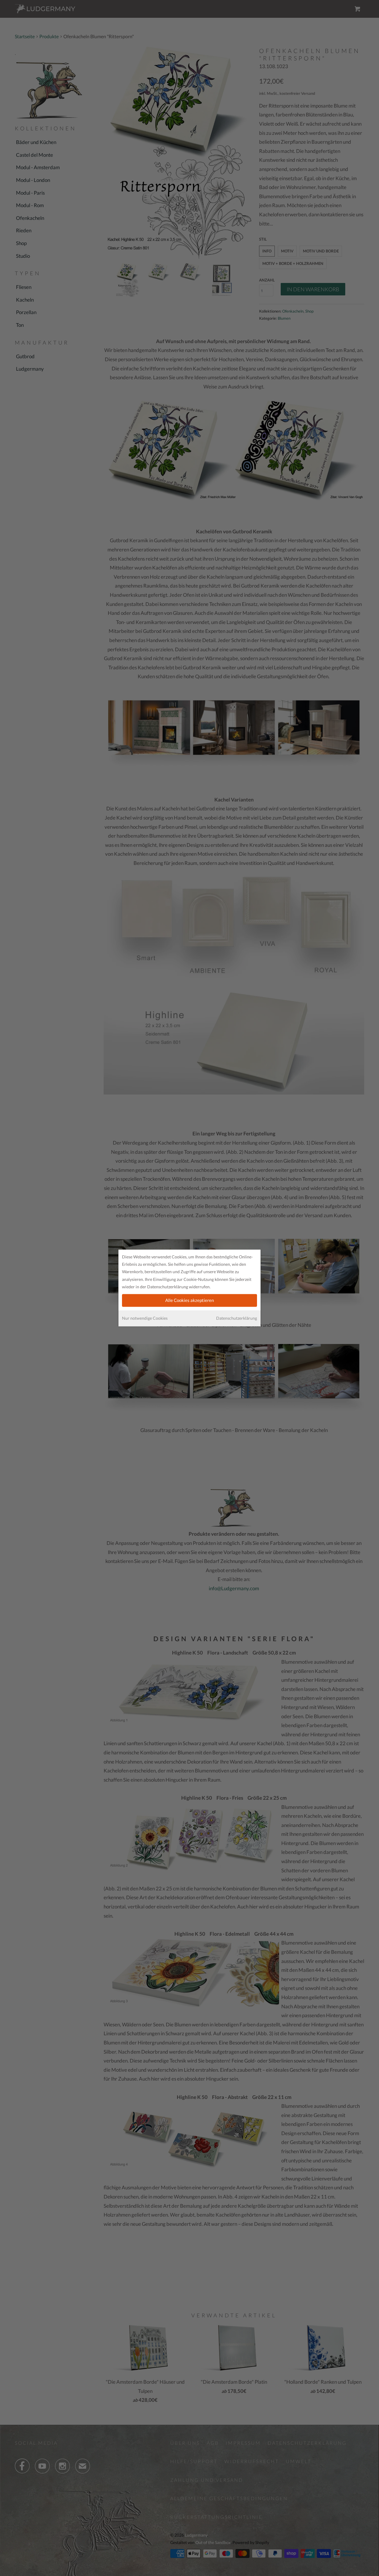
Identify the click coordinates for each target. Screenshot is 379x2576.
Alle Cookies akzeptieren (189, 1300)
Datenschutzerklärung (237, 1318)
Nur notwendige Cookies (145, 1318)
